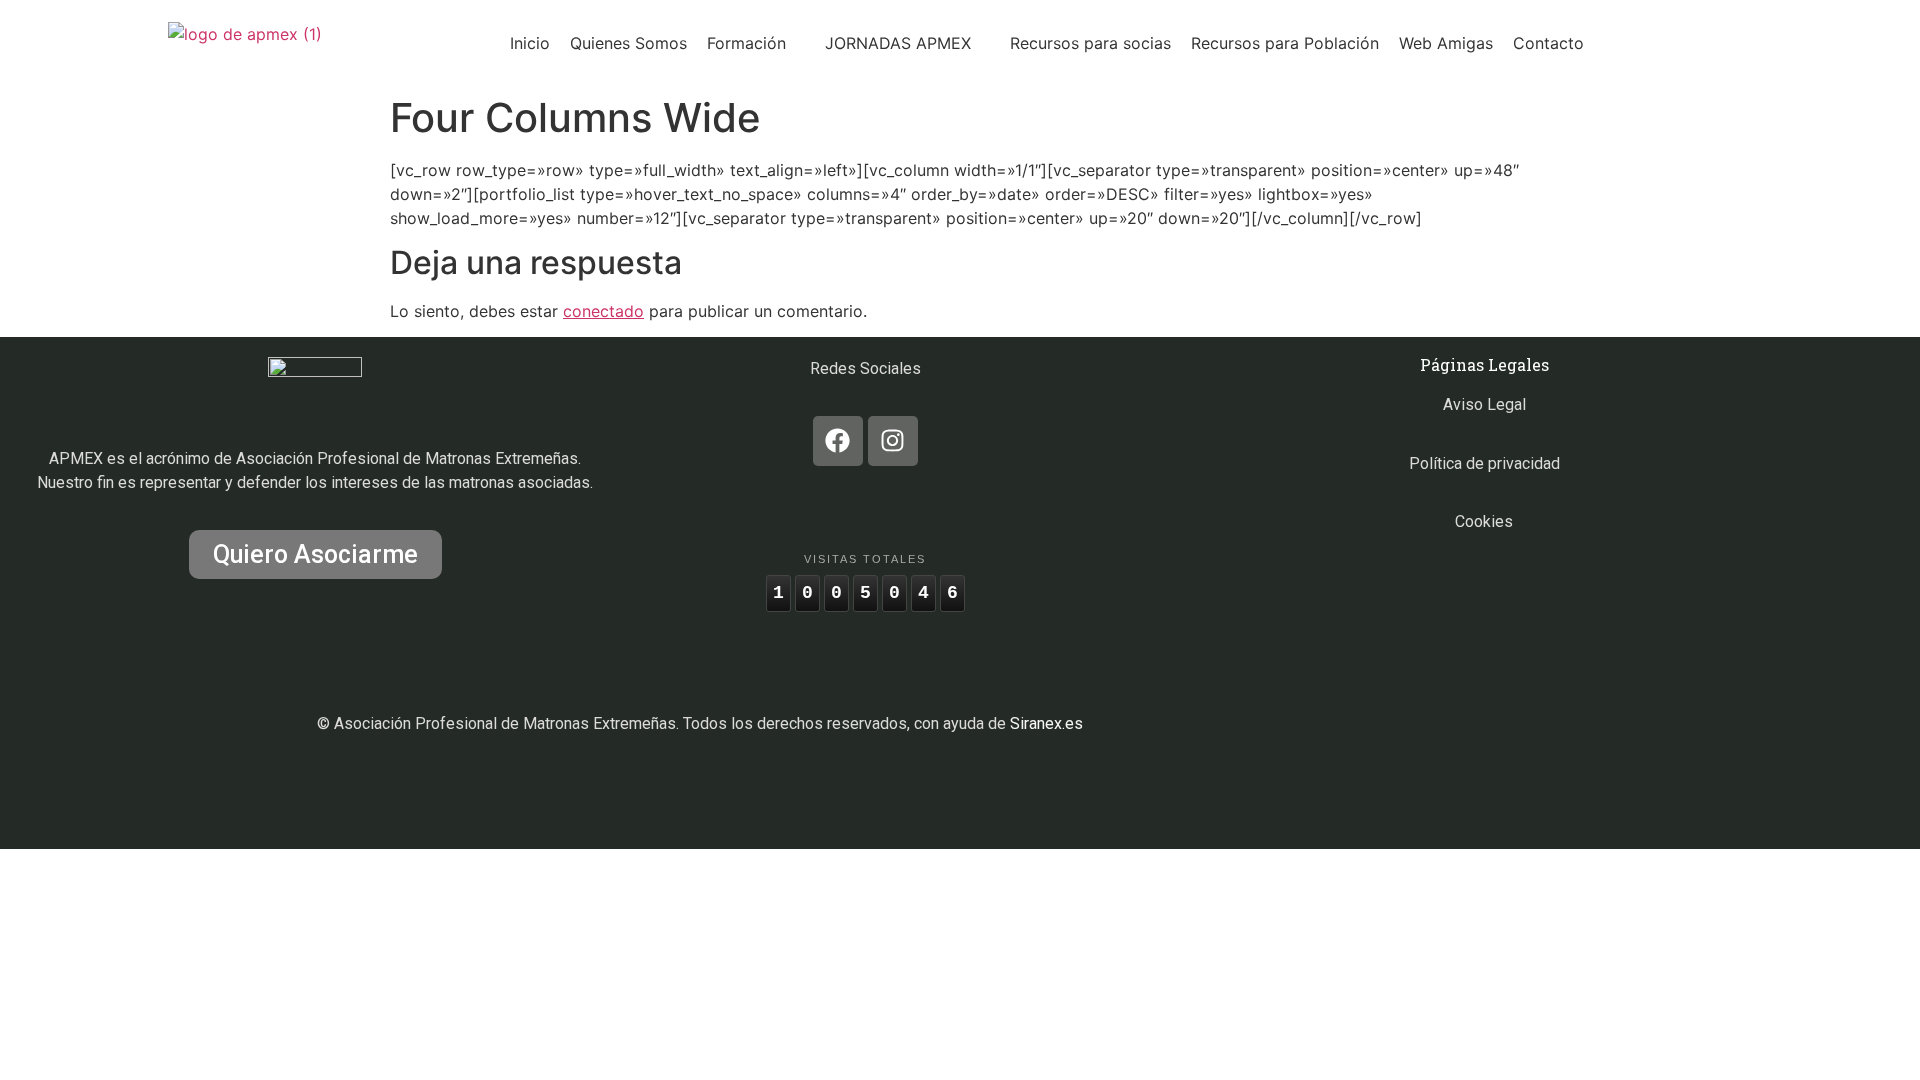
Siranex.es (1046, 723)
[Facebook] (838, 441)
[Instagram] (893, 441)
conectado (603, 311)
